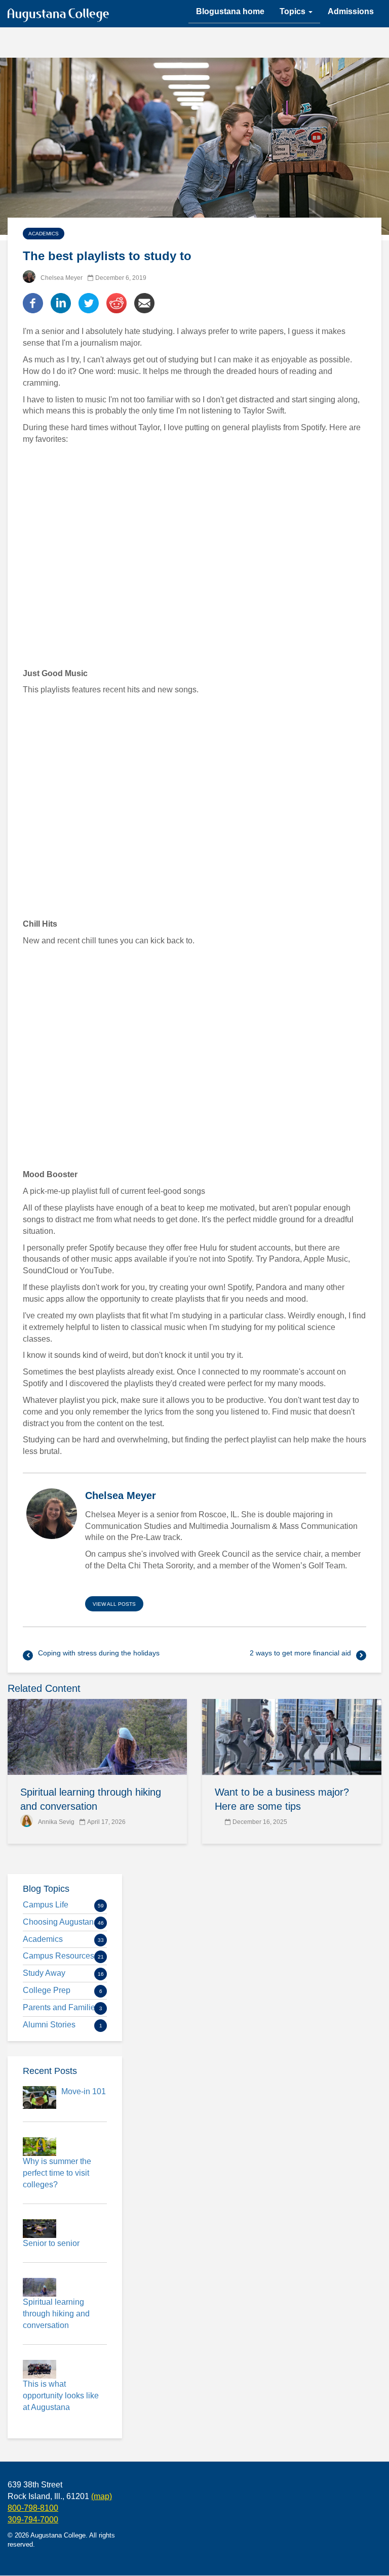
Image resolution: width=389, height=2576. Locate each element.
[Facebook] (33, 303)
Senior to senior (51, 2243)
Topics (294, 11)
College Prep (47, 1990)
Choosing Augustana (61, 1922)
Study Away (44, 1973)
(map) (102, 2496)
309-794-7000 (33, 2520)
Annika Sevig (56, 1822)
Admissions (351, 11)
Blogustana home (230, 11)
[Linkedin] (61, 303)
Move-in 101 (84, 2091)
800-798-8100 (33, 2508)
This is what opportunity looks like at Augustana (61, 2396)
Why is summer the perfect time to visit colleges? (57, 2173)
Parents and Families (61, 2007)
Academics (44, 234)
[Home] (62, 17)
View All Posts (114, 1604)
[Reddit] (116, 303)
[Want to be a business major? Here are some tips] (292, 1737)
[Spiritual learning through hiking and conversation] (97, 1737)
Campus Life (46, 1905)
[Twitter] (89, 303)
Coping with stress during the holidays (99, 1653)
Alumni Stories (49, 2025)
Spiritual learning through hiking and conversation (56, 2314)
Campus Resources (59, 1956)
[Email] (144, 303)
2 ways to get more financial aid (300, 1653)
